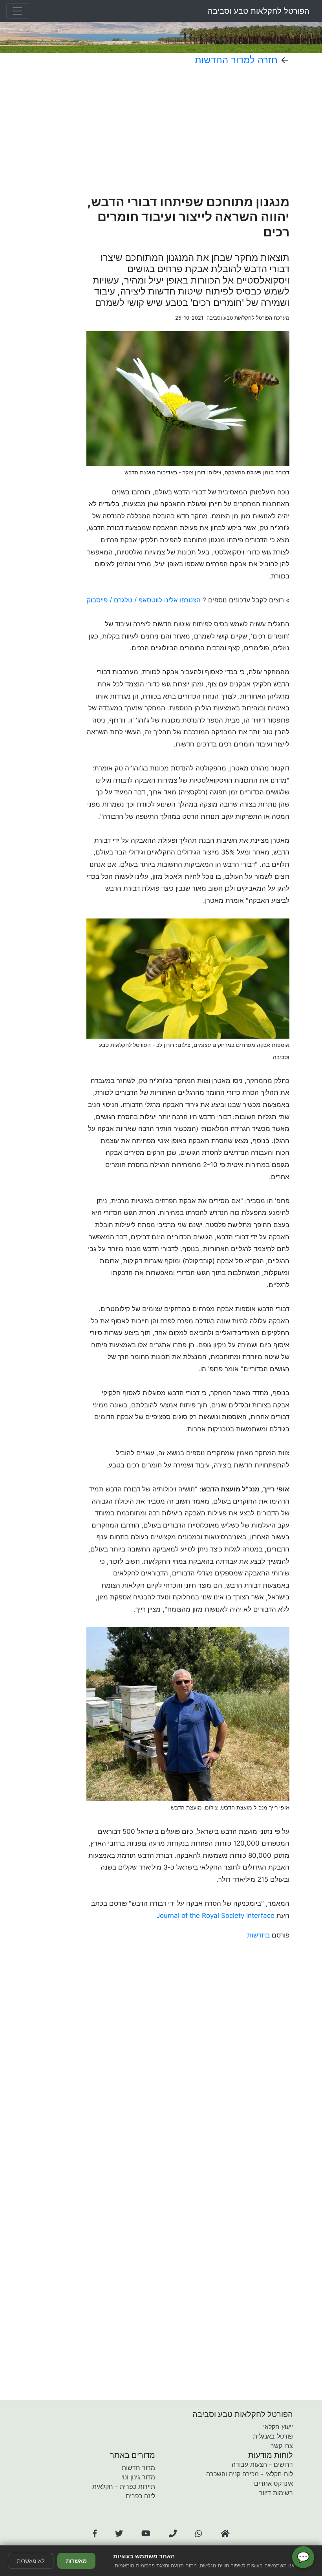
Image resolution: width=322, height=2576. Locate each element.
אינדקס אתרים (274, 2483)
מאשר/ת (76, 2561)
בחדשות (258, 1935)
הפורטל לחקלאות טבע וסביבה (259, 11)
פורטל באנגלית (273, 2436)
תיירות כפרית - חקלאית (124, 2486)
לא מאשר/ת (31, 2561)
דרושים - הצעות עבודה (262, 2464)
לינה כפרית (140, 2496)
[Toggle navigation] (17, 11)
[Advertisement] (188, 130)
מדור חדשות (138, 2468)
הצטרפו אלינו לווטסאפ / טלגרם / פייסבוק (144, 600)
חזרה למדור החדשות (236, 60)
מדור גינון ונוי (138, 2477)
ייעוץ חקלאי (278, 2427)
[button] (95, 2534)
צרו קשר (282, 2446)
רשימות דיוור (276, 2493)
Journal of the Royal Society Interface (215, 1916)
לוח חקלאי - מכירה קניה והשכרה (250, 2474)
